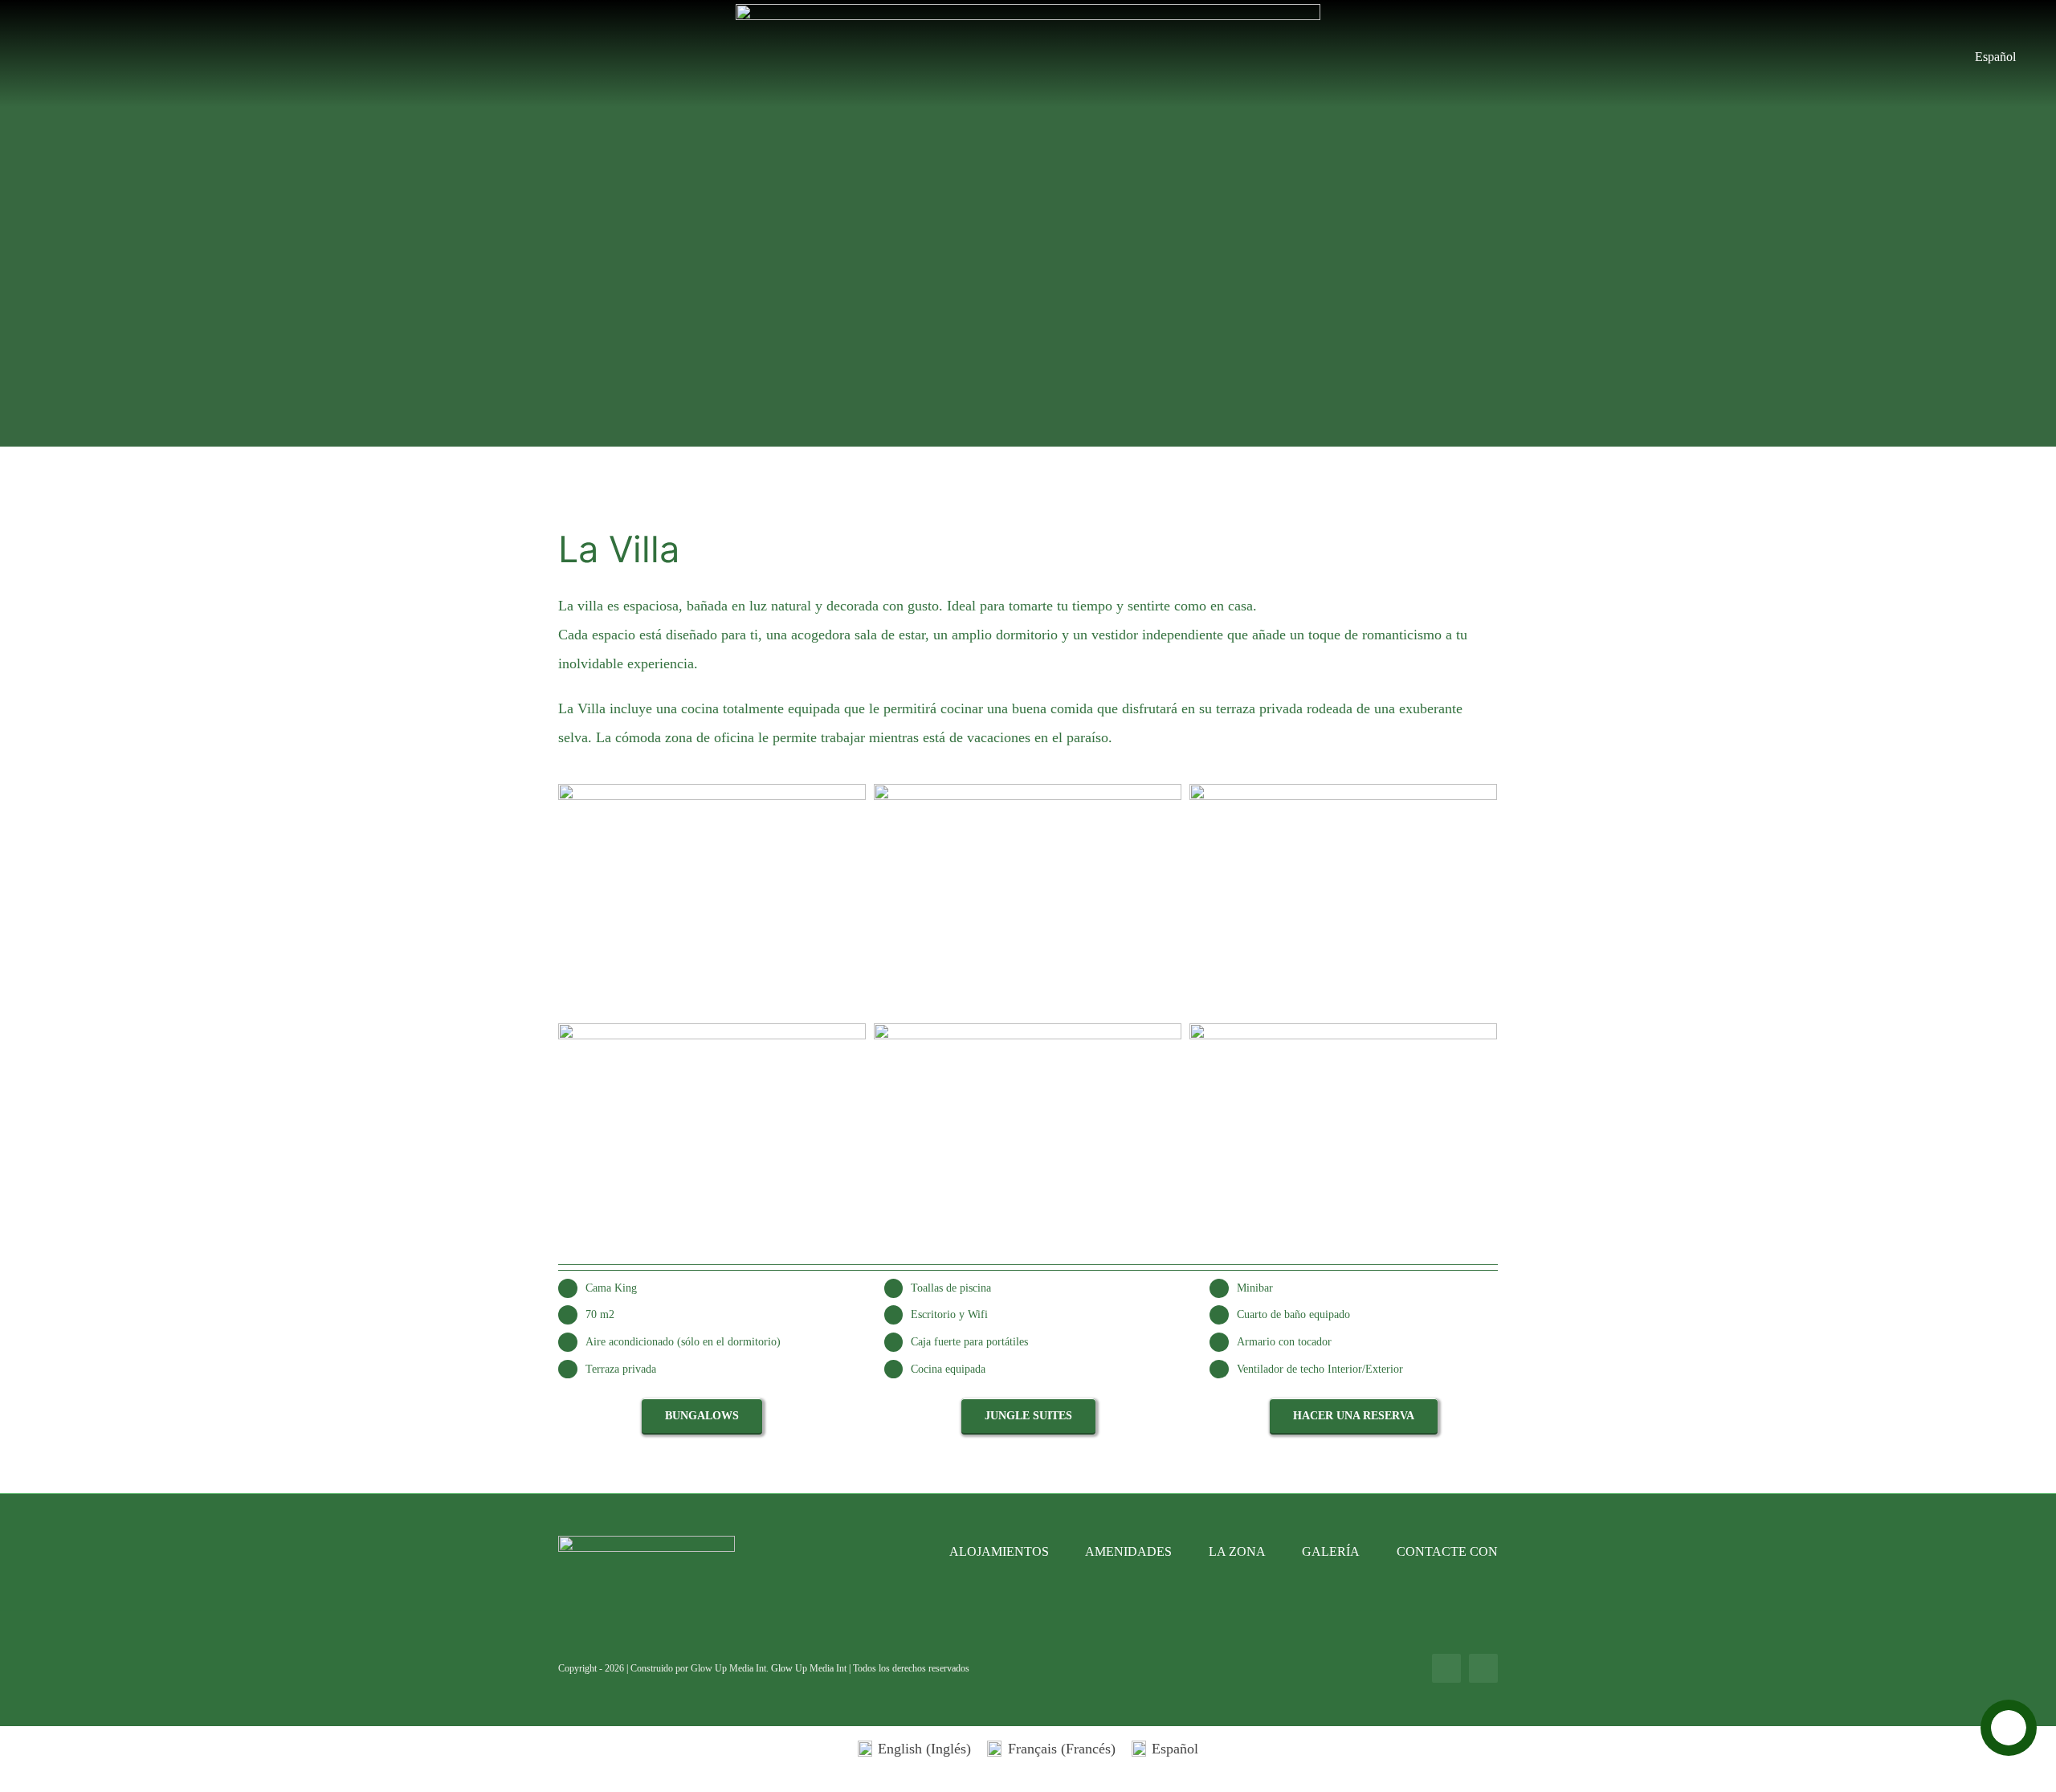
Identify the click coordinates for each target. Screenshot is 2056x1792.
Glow (783, 1668)
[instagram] (1483, 1668)
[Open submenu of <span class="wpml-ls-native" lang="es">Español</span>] (2024, 57)
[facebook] (1446, 1668)
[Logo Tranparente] (1028, 11)
